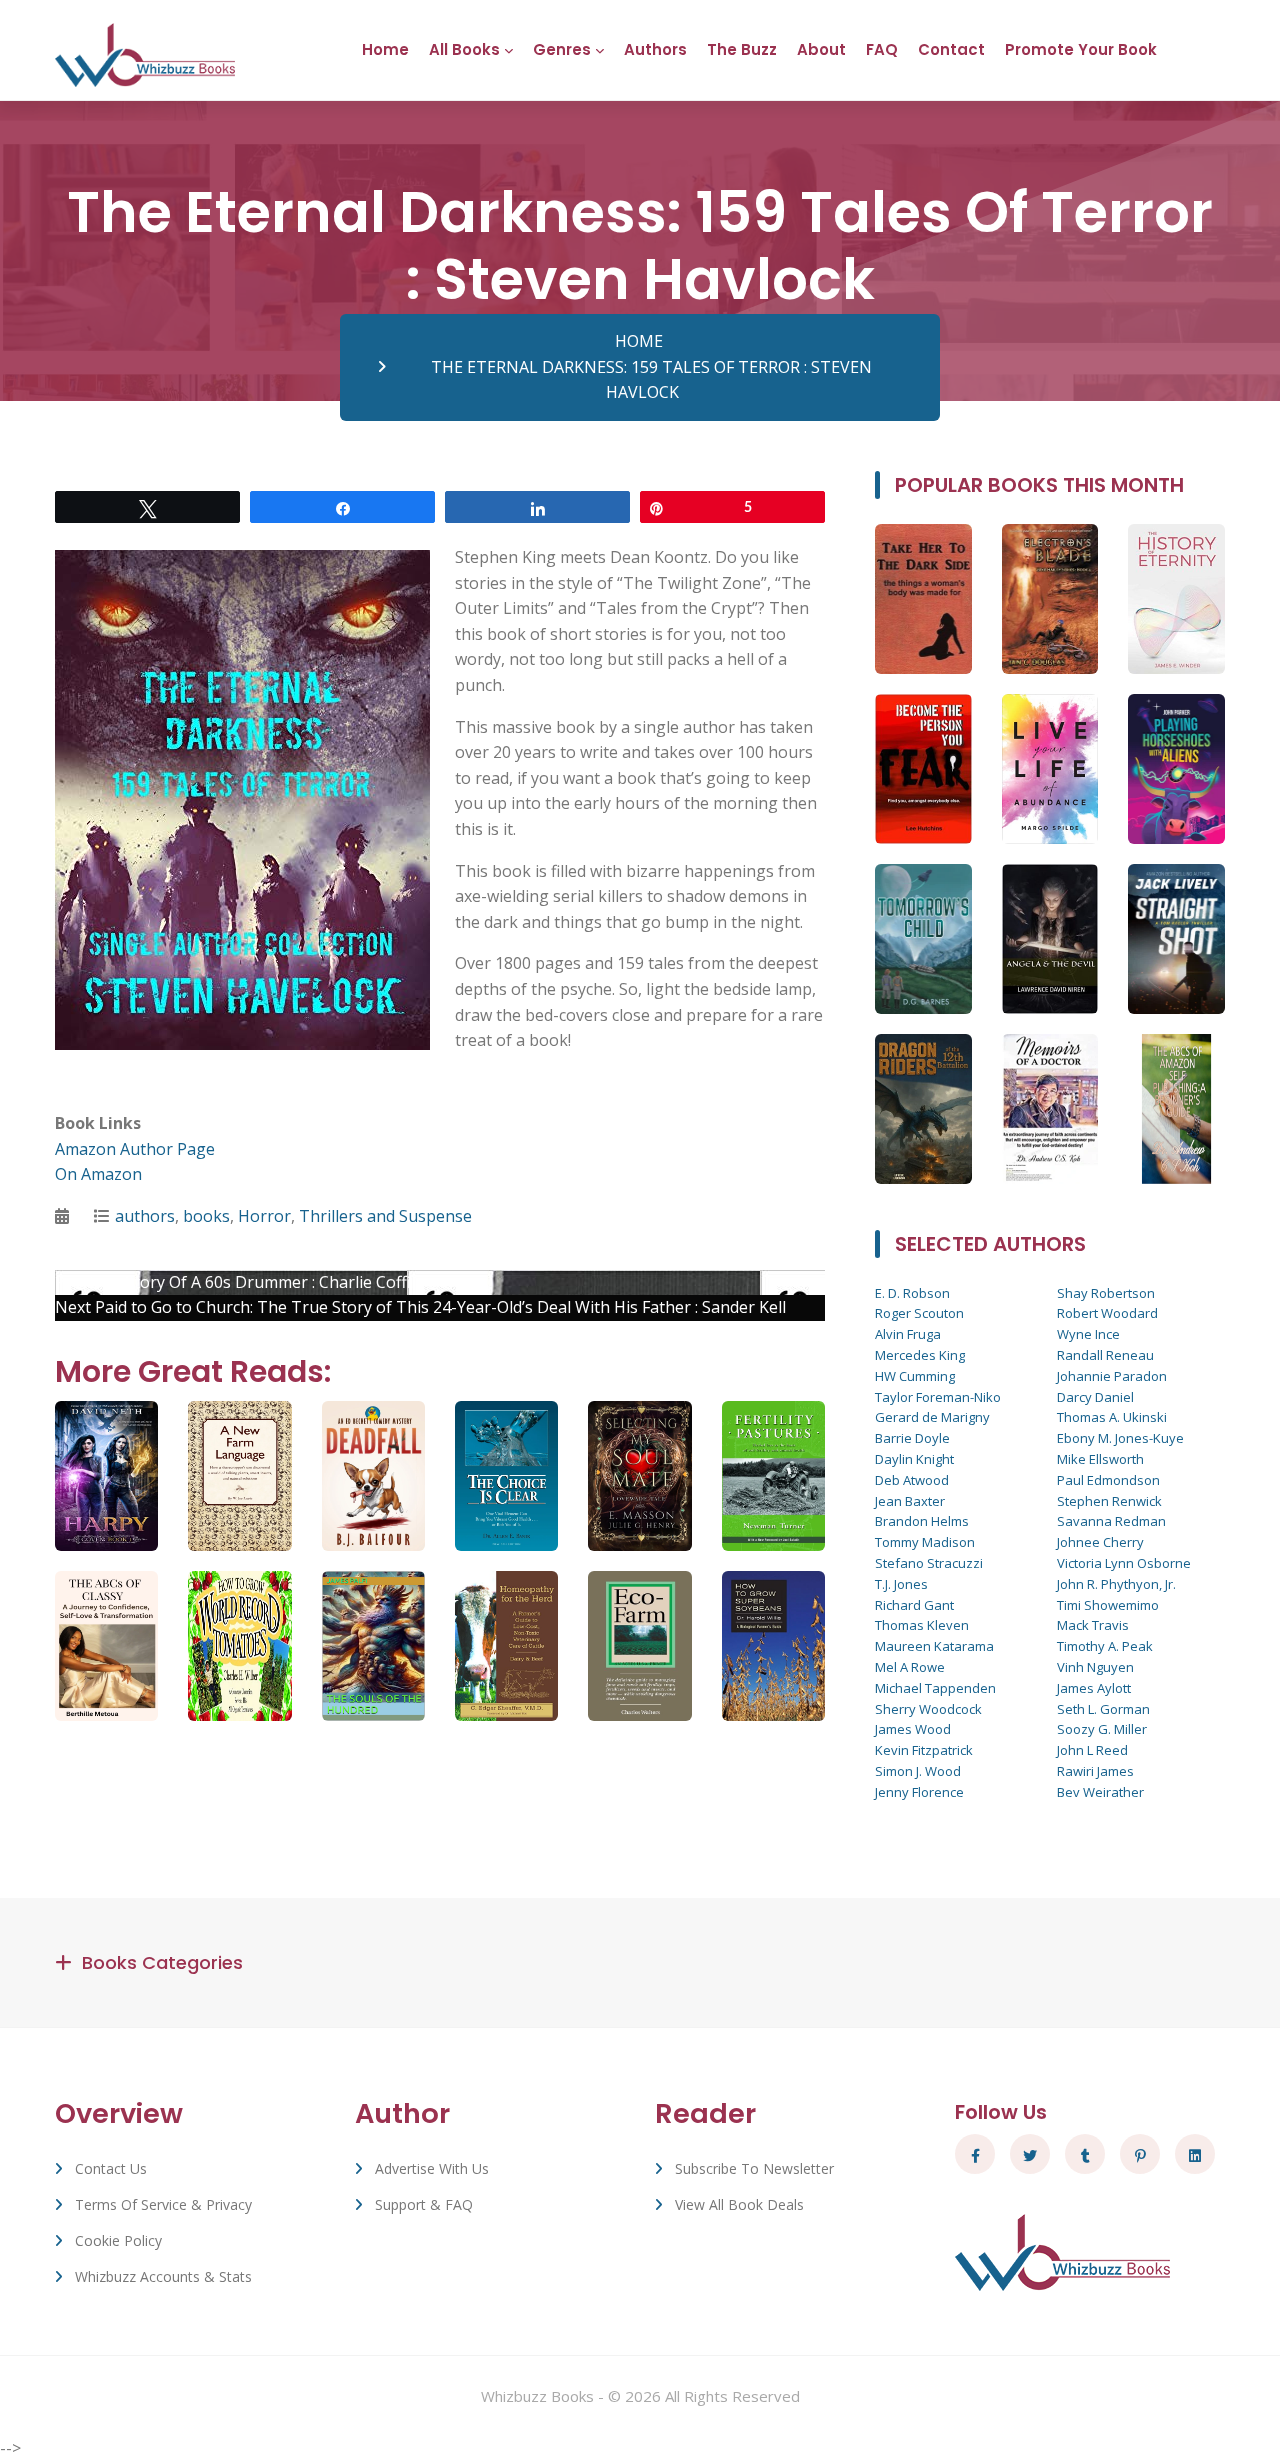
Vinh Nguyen (1095, 1667)
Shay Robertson (1106, 1293)
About (821, 49)
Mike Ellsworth (1100, 1459)
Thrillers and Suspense (385, 1216)
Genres (562, 49)
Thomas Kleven (922, 1625)
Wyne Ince (1088, 1334)
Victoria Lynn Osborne (1124, 1563)
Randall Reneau (1105, 1355)
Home (385, 49)
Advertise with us (432, 2168)
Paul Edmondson (1108, 1480)
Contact (951, 49)
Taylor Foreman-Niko (938, 1397)
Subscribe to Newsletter (754, 2168)
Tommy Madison (925, 1542)
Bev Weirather (1100, 1792)
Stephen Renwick (1109, 1501)
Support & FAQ (424, 2204)
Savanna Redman (1111, 1521)
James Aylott (1094, 1688)
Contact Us (111, 2168)
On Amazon (98, 1174)
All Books (464, 49)
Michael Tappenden (935, 1688)
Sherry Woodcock (928, 1709)
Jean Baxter (910, 1501)
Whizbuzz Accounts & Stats (163, 2276)
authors (145, 1216)
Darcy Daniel (1095, 1397)
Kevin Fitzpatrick (924, 1750)
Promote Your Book (1081, 49)
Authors (655, 49)
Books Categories (162, 1962)
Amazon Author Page (135, 1149)
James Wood (913, 1729)
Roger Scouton (919, 1313)
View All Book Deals (739, 2204)
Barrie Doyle (912, 1438)
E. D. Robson (912, 1293)
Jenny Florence (919, 1792)
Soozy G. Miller (1102, 1729)
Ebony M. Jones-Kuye (1120, 1438)
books (206, 1216)
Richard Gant (914, 1605)
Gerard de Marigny (932, 1417)
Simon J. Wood (918, 1771)
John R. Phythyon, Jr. (1116, 1584)
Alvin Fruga (908, 1334)
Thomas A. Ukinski (1112, 1417)
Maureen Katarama (934, 1646)
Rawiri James (1095, 1771)
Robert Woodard (1107, 1313)
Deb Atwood (912, 1480)
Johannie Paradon (1112, 1376)
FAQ (882, 49)
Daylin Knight (914, 1459)
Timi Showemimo (1108, 1605)
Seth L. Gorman (1103, 1709)
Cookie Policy (118, 2240)
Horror (264, 1216)
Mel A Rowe (910, 1667)
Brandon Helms (922, 1521)
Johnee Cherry (1100, 1542)
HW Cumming (915, 1376)
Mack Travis (1093, 1625)
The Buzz (742, 49)
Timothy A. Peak (1105, 1646)
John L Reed (1092, 1750)
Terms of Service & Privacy (163, 2204)
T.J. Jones (901, 1584)
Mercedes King (920, 1355)
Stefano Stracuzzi (929, 1563)
